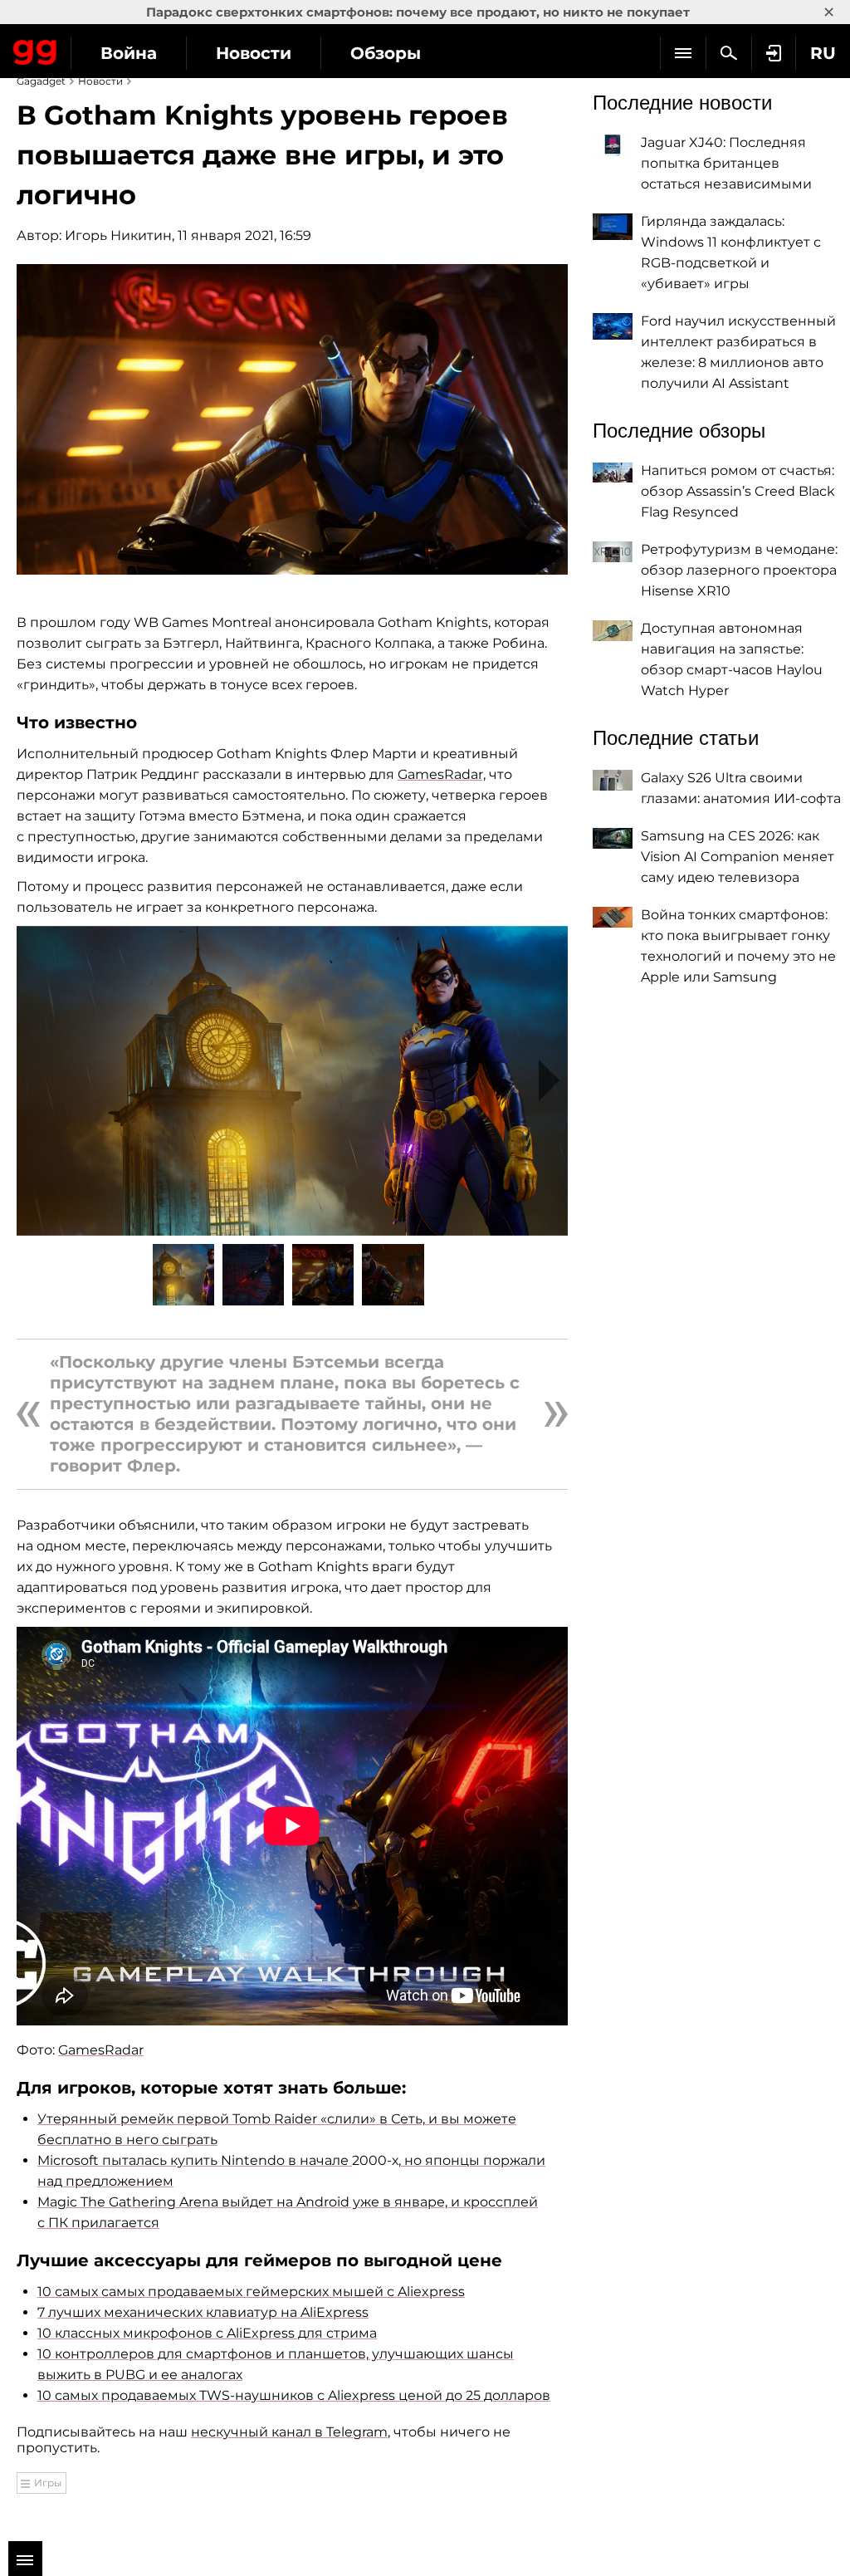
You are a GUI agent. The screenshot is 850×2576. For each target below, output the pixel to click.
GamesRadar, (442, 774)
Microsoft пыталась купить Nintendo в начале (193, 2160)
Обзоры (386, 53)
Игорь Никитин (118, 235)
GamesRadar (101, 2050)
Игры (48, 2483)
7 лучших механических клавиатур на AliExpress (203, 2312)
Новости (254, 53)
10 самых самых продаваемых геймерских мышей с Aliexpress (251, 2292)
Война (129, 53)
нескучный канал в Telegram (289, 2432)
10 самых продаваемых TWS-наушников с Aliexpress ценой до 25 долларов (294, 2395)
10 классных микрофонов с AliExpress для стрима (207, 2333)
